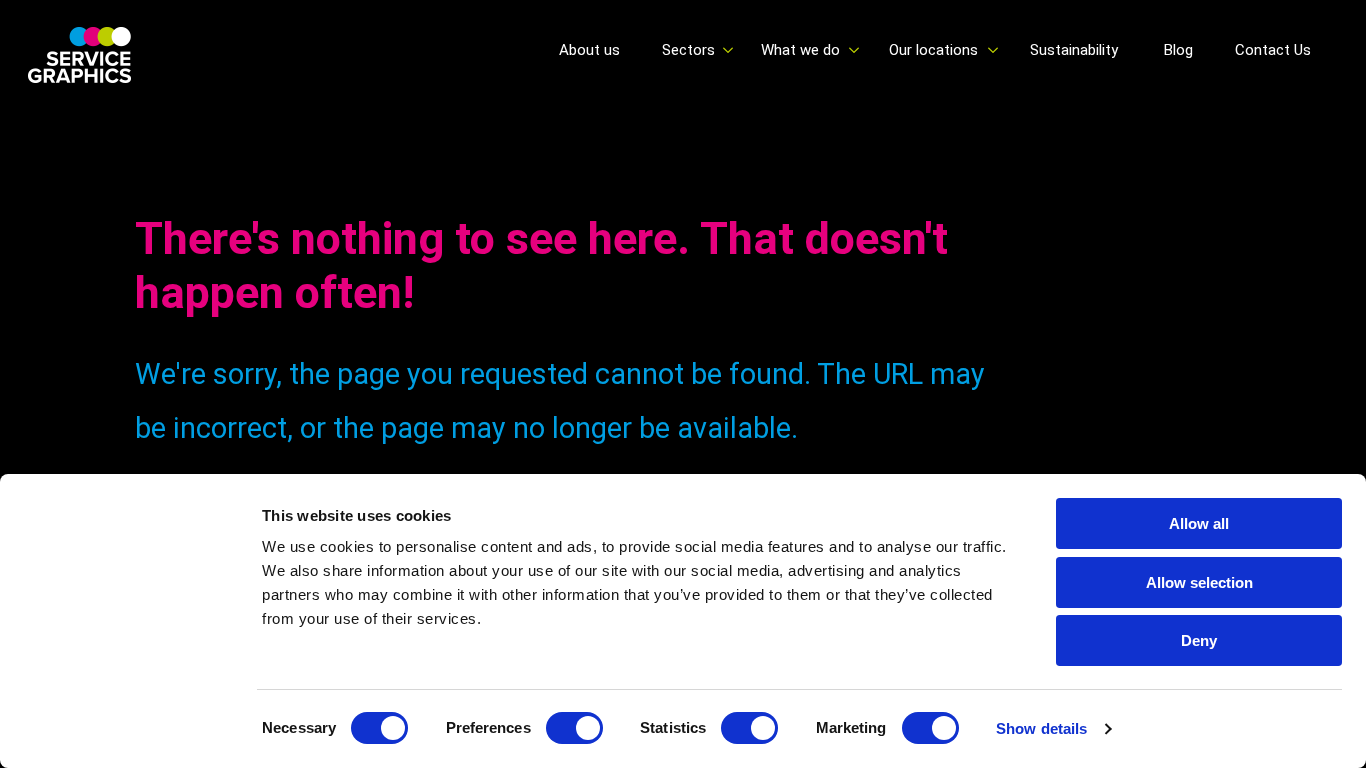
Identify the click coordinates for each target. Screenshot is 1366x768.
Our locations (933, 50)
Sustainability (1074, 50)
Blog (1178, 50)
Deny (1199, 640)
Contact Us (1273, 50)
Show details (1041, 728)
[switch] (574, 728)
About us (589, 50)
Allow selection (1199, 582)
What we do (800, 50)
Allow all (1199, 523)
